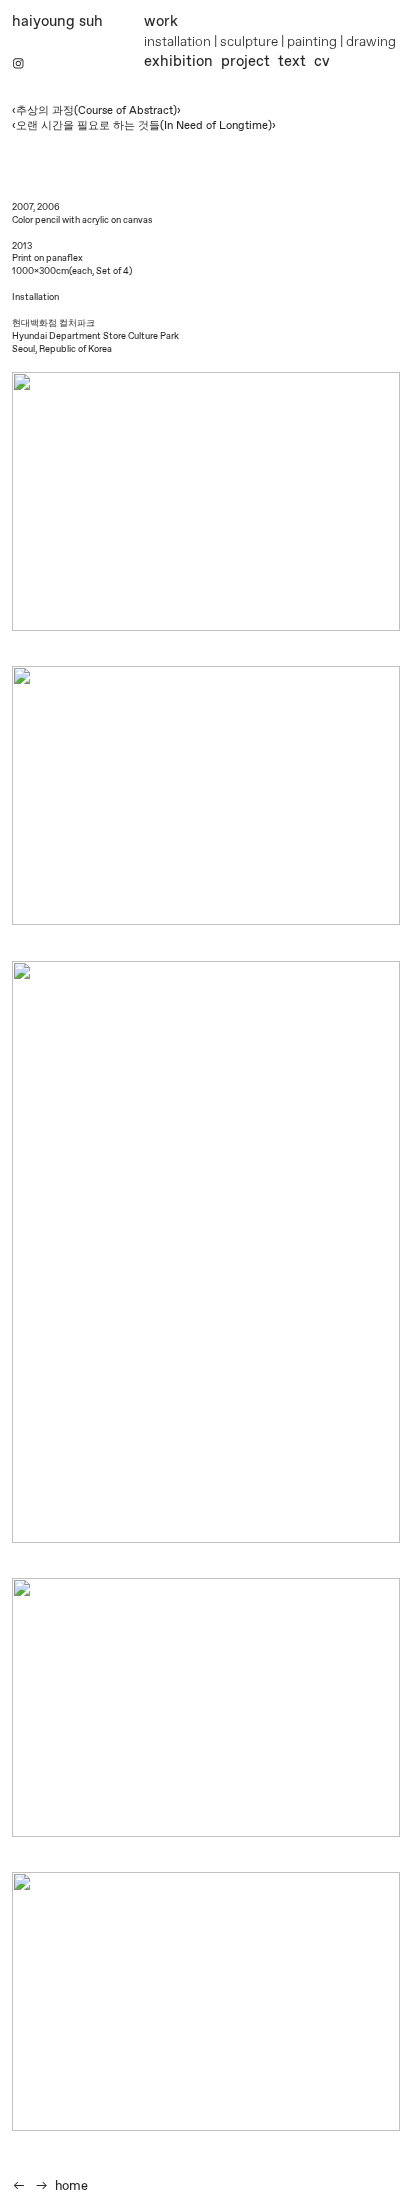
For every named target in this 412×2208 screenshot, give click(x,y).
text (292, 62)
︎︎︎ (19, 2186)
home (71, 2186)
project (245, 62)
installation (177, 42)
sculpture (249, 42)
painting (312, 42)
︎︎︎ (42, 2186)
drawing (371, 42)
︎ (18, 64)
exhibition (178, 62)
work (161, 22)
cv (322, 62)
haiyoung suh (57, 22)
